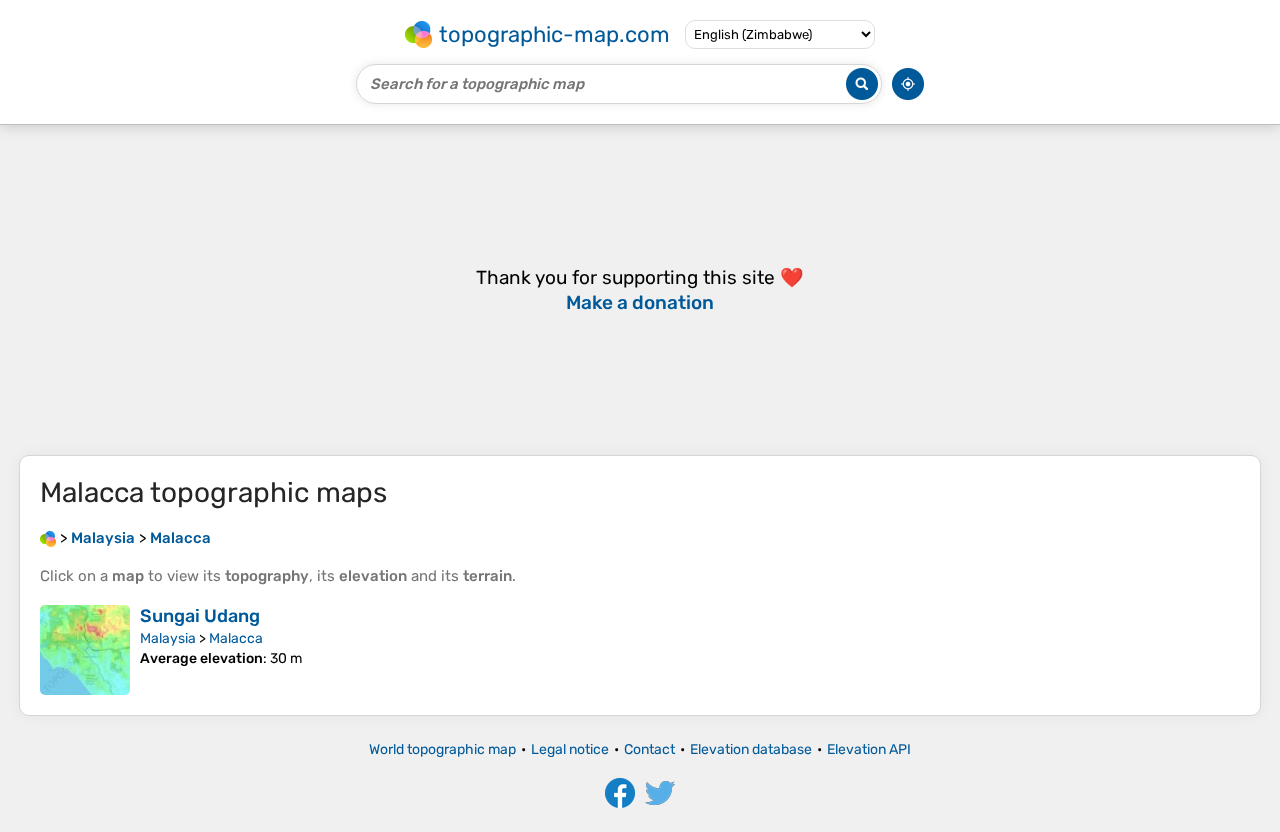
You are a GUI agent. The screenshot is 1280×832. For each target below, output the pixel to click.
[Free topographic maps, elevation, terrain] (48, 538)
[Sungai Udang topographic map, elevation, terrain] (85, 650)
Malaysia (168, 638)
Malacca (236, 638)
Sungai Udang (200, 616)
